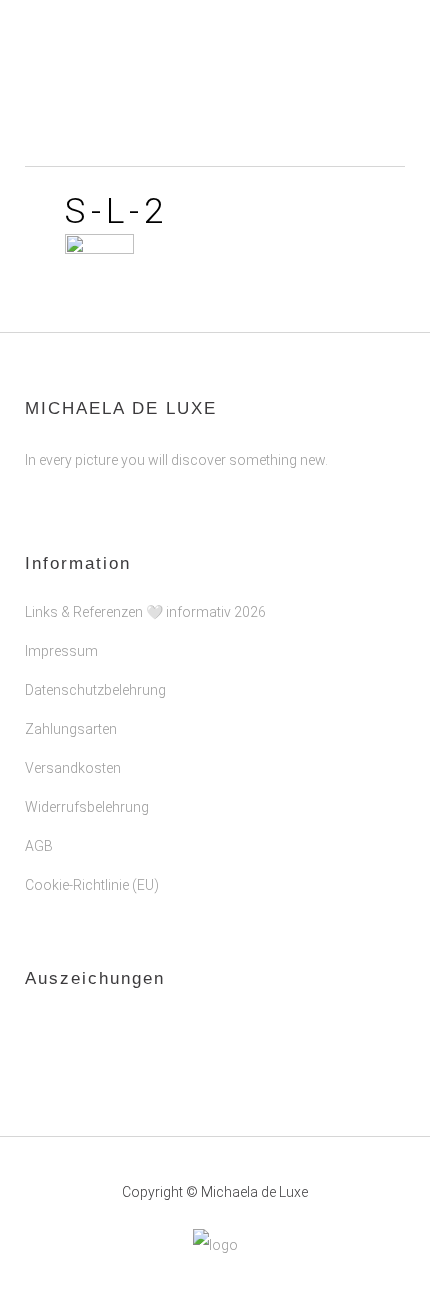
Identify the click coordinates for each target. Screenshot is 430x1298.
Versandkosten (73, 768)
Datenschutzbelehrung (95, 690)
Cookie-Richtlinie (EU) (92, 885)
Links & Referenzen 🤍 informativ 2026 (145, 612)
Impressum (61, 651)
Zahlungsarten (71, 729)
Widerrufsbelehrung (87, 807)
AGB (39, 846)
